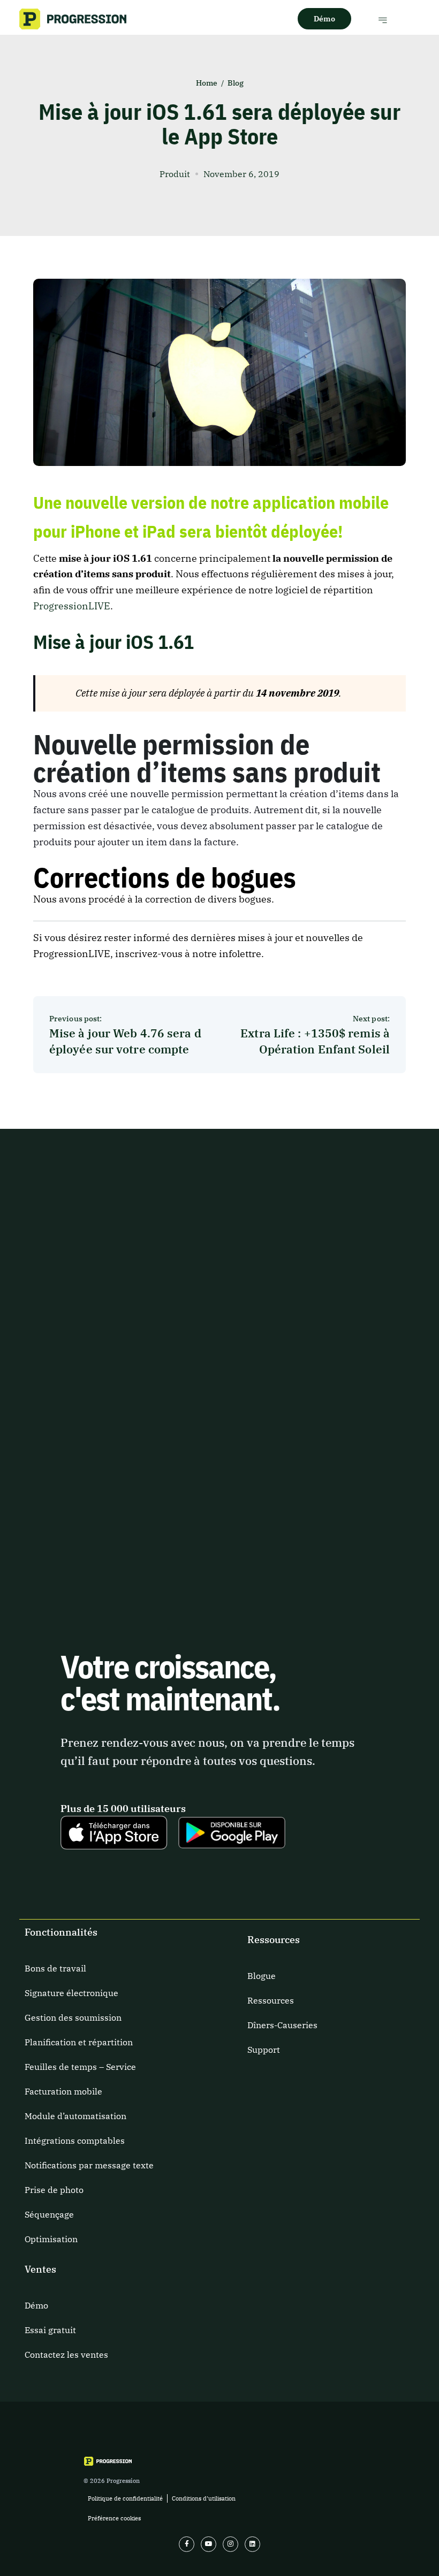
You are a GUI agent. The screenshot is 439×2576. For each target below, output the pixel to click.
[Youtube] (209, 2544)
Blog (236, 83)
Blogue (262, 1976)
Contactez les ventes (66, 2355)
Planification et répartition (79, 2042)
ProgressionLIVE (72, 606)
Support (264, 2050)
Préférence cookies (114, 2518)
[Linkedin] (252, 2544)
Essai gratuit (50, 2330)
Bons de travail (55, 1968)
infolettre (240, 954)
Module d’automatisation (75, 2116)
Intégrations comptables (75, 2141)
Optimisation (51, 2239)
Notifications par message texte (89, 2165)
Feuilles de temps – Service (80, 2067)
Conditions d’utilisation (204, 2498)
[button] (383, 20)
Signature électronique (71, 1993)
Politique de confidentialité (125, 2498)
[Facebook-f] (187, 2544)
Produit (175, 174)
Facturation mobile (63, 2091)
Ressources (271, 2000)
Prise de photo (54, 2190)
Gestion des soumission (73, 2017)
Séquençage (49, 2214)
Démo (36, 2305)
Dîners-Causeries (282, 2025)
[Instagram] (230, 2544)
